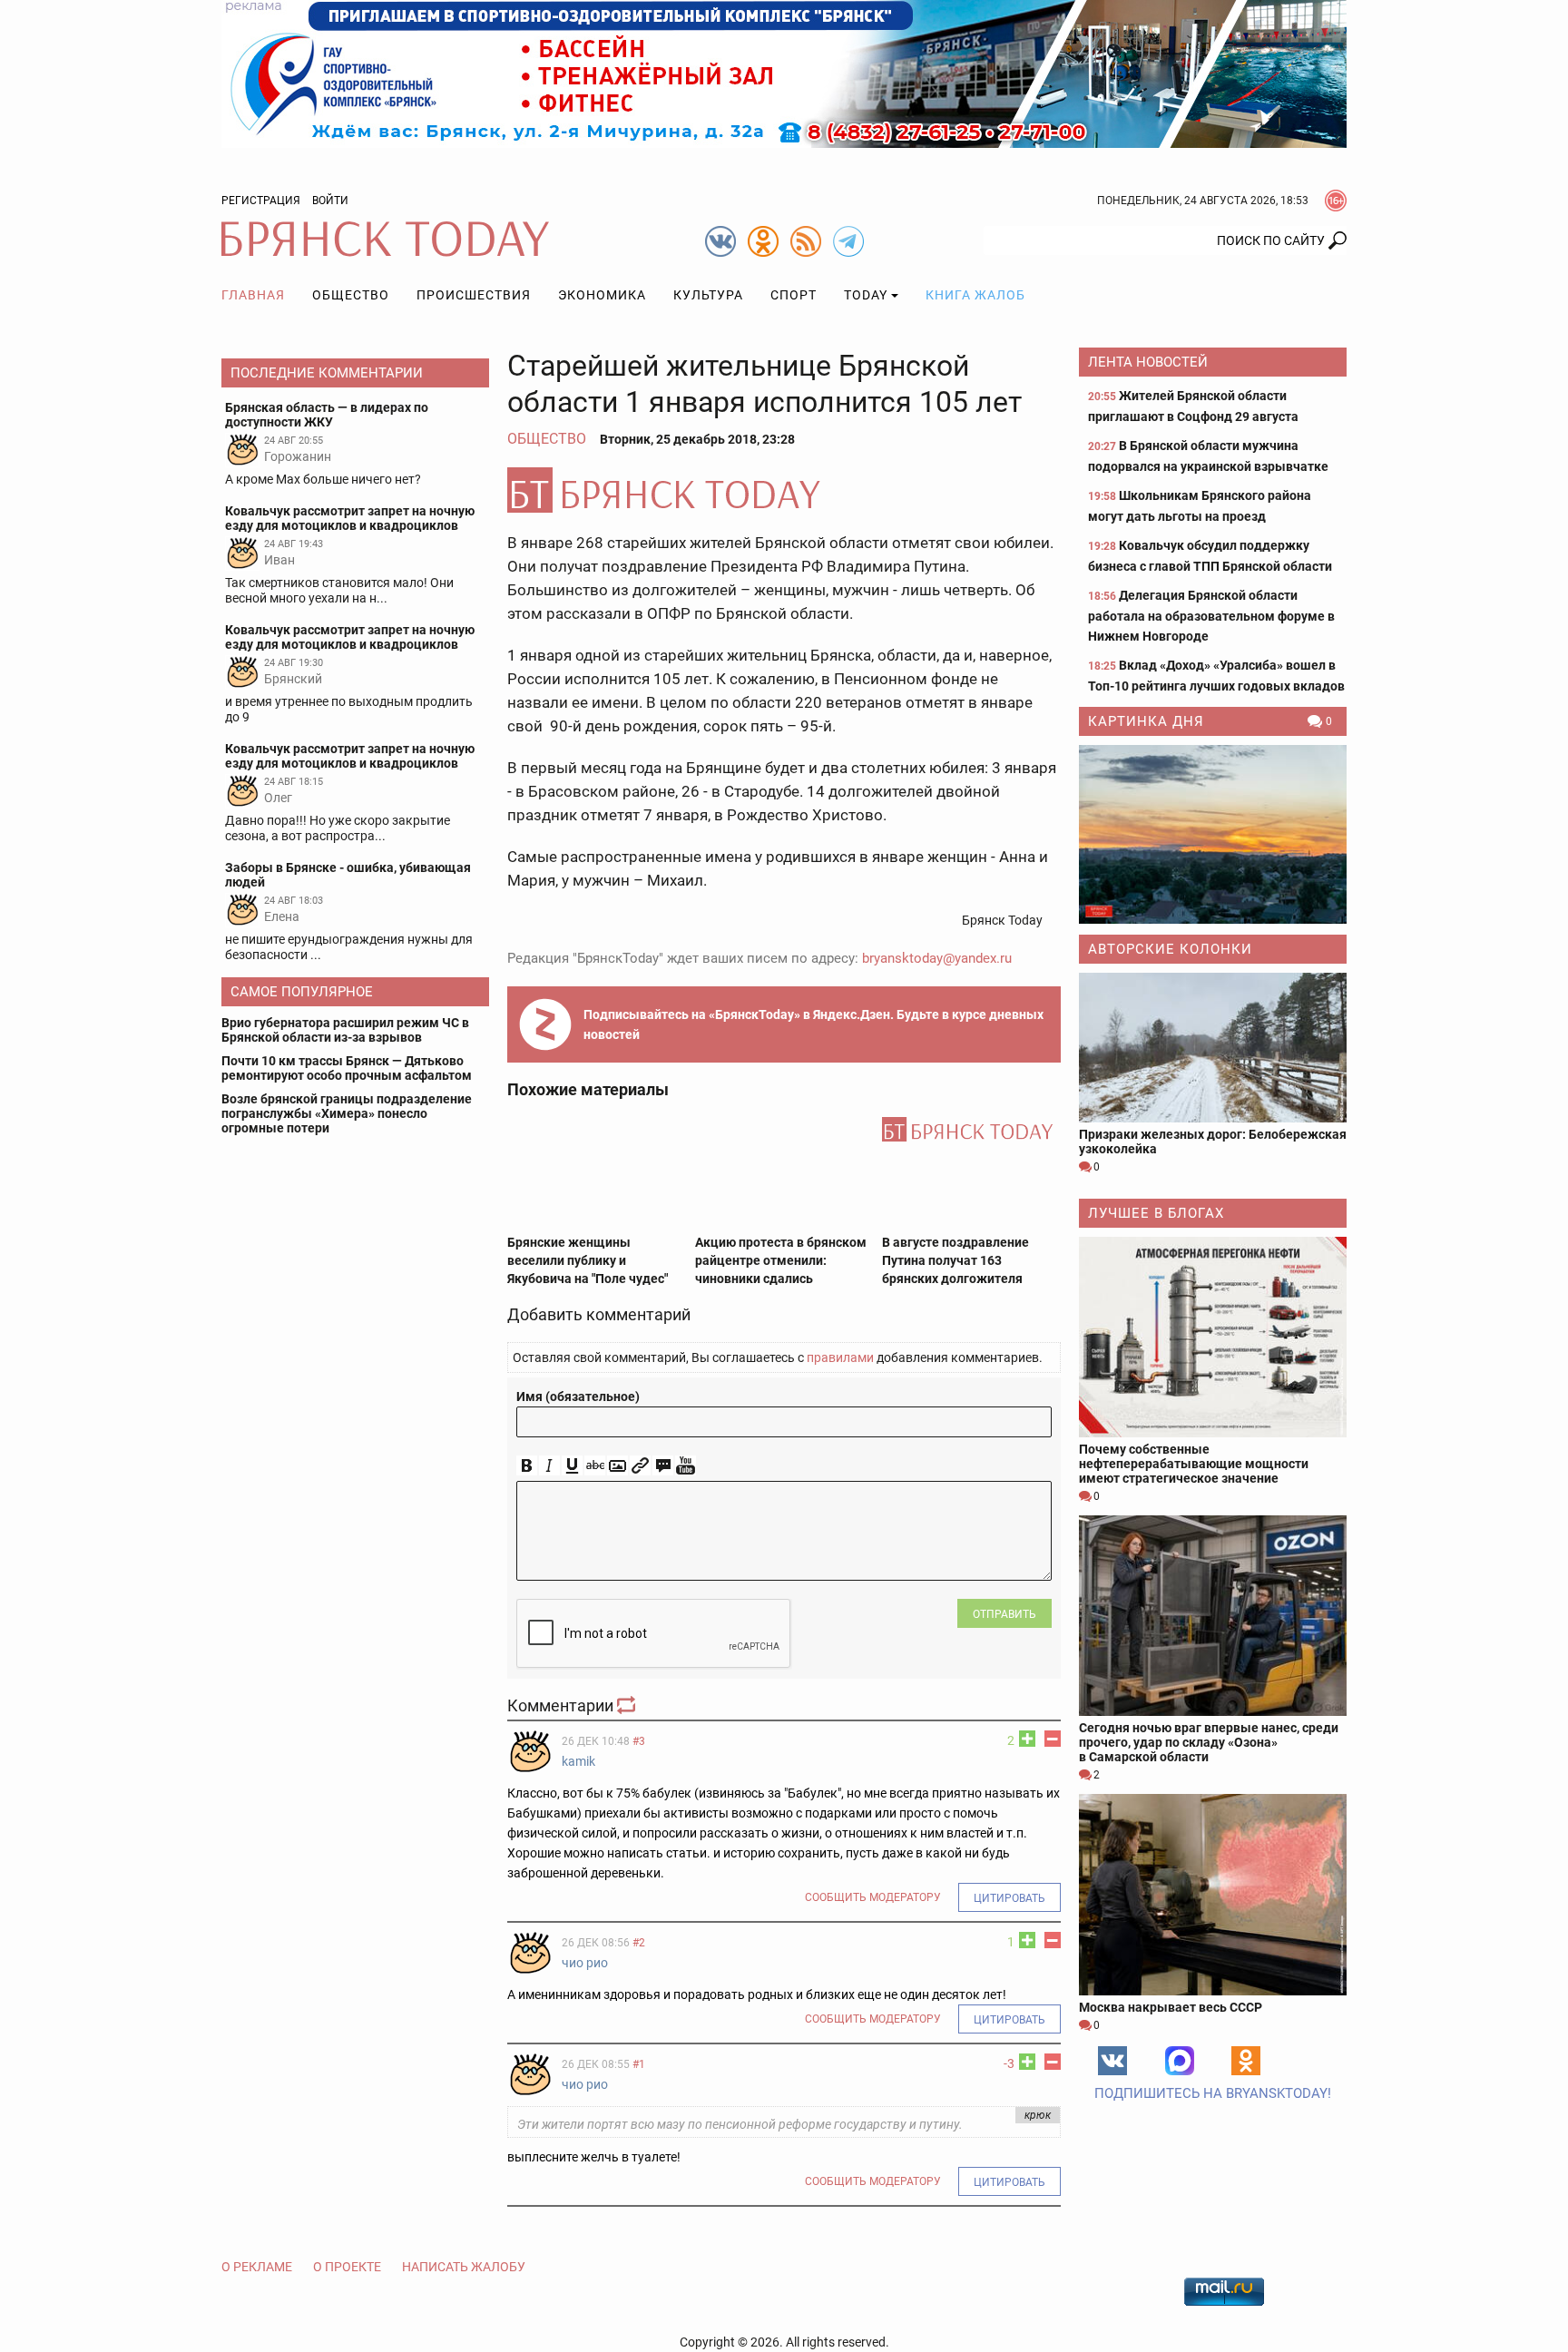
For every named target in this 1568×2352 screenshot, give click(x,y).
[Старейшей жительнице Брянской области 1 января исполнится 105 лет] (784, 490)
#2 (639, 1943)
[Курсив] (549, 1466)
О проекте (347, 2267)
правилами (840, 1357)
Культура (708, 295)
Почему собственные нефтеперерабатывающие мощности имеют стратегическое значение (1194, 1464)
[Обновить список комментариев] (628, 1705)
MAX (1180, 2061)
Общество (351, 295)
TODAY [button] (866, 295)
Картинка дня (1146, 721)
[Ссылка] (640, 1466)
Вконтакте (1112, 2061)
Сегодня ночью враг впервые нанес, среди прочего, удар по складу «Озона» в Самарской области (1209, 1742)
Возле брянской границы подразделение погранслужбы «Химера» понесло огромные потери (347, 1113)
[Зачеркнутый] (595, 1466)
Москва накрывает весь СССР (1171, 2007)
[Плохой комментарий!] (1053, 1739)
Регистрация (261, 201)
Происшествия (474, 295)
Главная (253, 295)
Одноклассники (1246, 2061)
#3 (639, 1741)
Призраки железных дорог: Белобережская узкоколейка (1213, 1142)
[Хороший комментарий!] (1027, 1739)
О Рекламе (257, 2267)
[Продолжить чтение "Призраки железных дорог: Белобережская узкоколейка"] (1213, 1048)
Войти (330, 201)
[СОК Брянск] (784, 73)
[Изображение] (617, 1466)
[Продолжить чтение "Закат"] (1213, 834)
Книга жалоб (975, 295)
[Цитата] (663, 1466)
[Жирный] (527, 1466)
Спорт (794, 295)
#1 (639, 2064)
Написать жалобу (464, 2267)
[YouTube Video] (686, 1466)
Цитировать (1009, 1898)
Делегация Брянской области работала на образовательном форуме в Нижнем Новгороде (1211, 616)
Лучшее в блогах (1156, 1213)
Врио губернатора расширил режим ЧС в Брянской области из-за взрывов (345, 1030)
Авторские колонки (1170, 949)
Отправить (1004, 1614)
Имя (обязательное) (578, 1396)
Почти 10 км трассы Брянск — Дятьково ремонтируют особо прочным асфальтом (347, 1068)
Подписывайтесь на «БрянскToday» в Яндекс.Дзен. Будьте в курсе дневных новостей (813, 1024)
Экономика (602, 295)
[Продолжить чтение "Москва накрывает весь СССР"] (1213, 1894)
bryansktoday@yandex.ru (937, 958)
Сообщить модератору (873, 1897)
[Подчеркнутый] (572, 1466)
